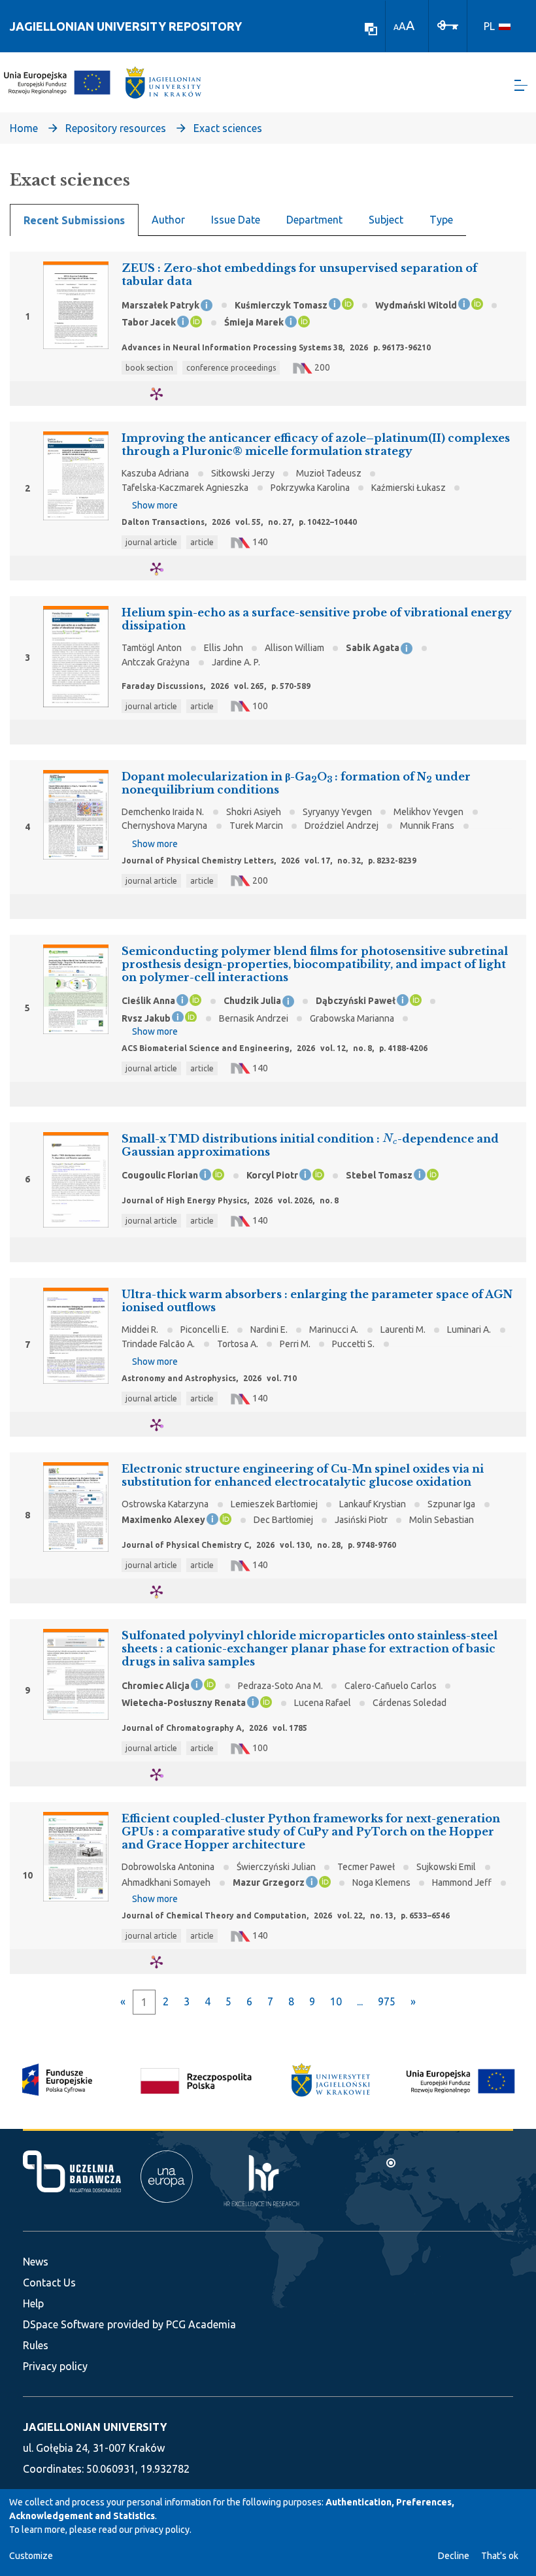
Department (314, 220)
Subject (386, 220)
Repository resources (116, 128)
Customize (31, 2556)
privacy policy (162, 2530)
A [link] (396, 27)
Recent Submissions (74, 220)
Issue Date (236, 220)
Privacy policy (55, 2366)
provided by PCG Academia (172, 2324)
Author (168, 220)
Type (441, 220)
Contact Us (49, 2283)
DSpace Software (63, 2324)
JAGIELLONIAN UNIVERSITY (95, 2427)
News (36, 2262)
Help (33, 2303)
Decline (454, 2556)
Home (24, 128)
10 (336, 2001)
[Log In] (448, 24)
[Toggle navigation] (521, 85)
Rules (36, 2345)
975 (387, 2001)
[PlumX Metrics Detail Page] (164, 394)
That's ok (500, 2556)
